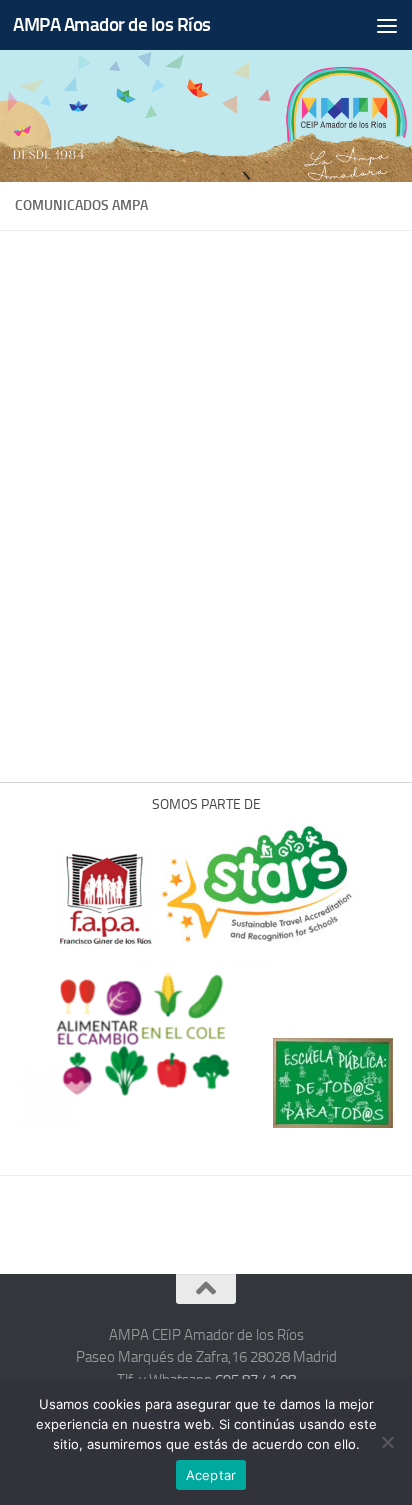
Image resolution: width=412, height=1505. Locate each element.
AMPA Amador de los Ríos (112, 24)
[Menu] (387, 25)
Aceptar (211, 1475)
